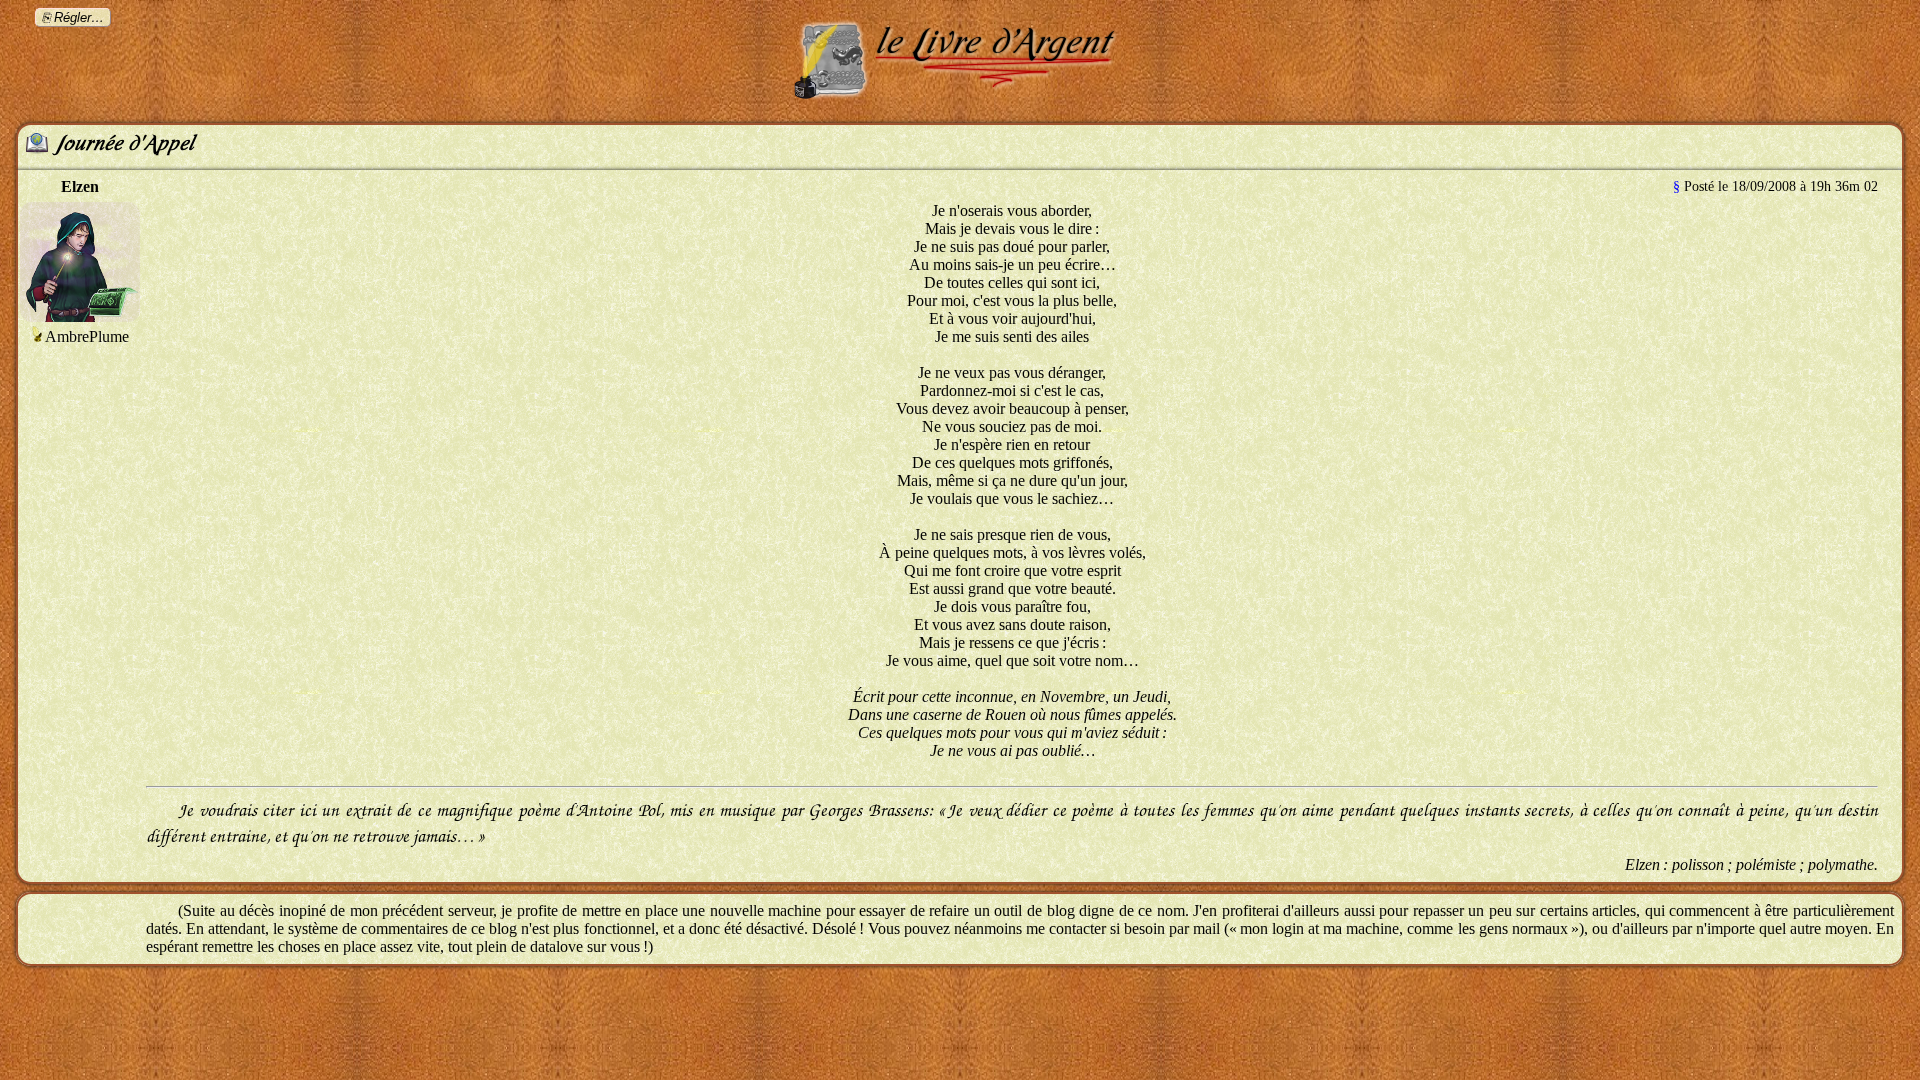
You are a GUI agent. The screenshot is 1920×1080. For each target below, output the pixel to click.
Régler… (79, 17)
